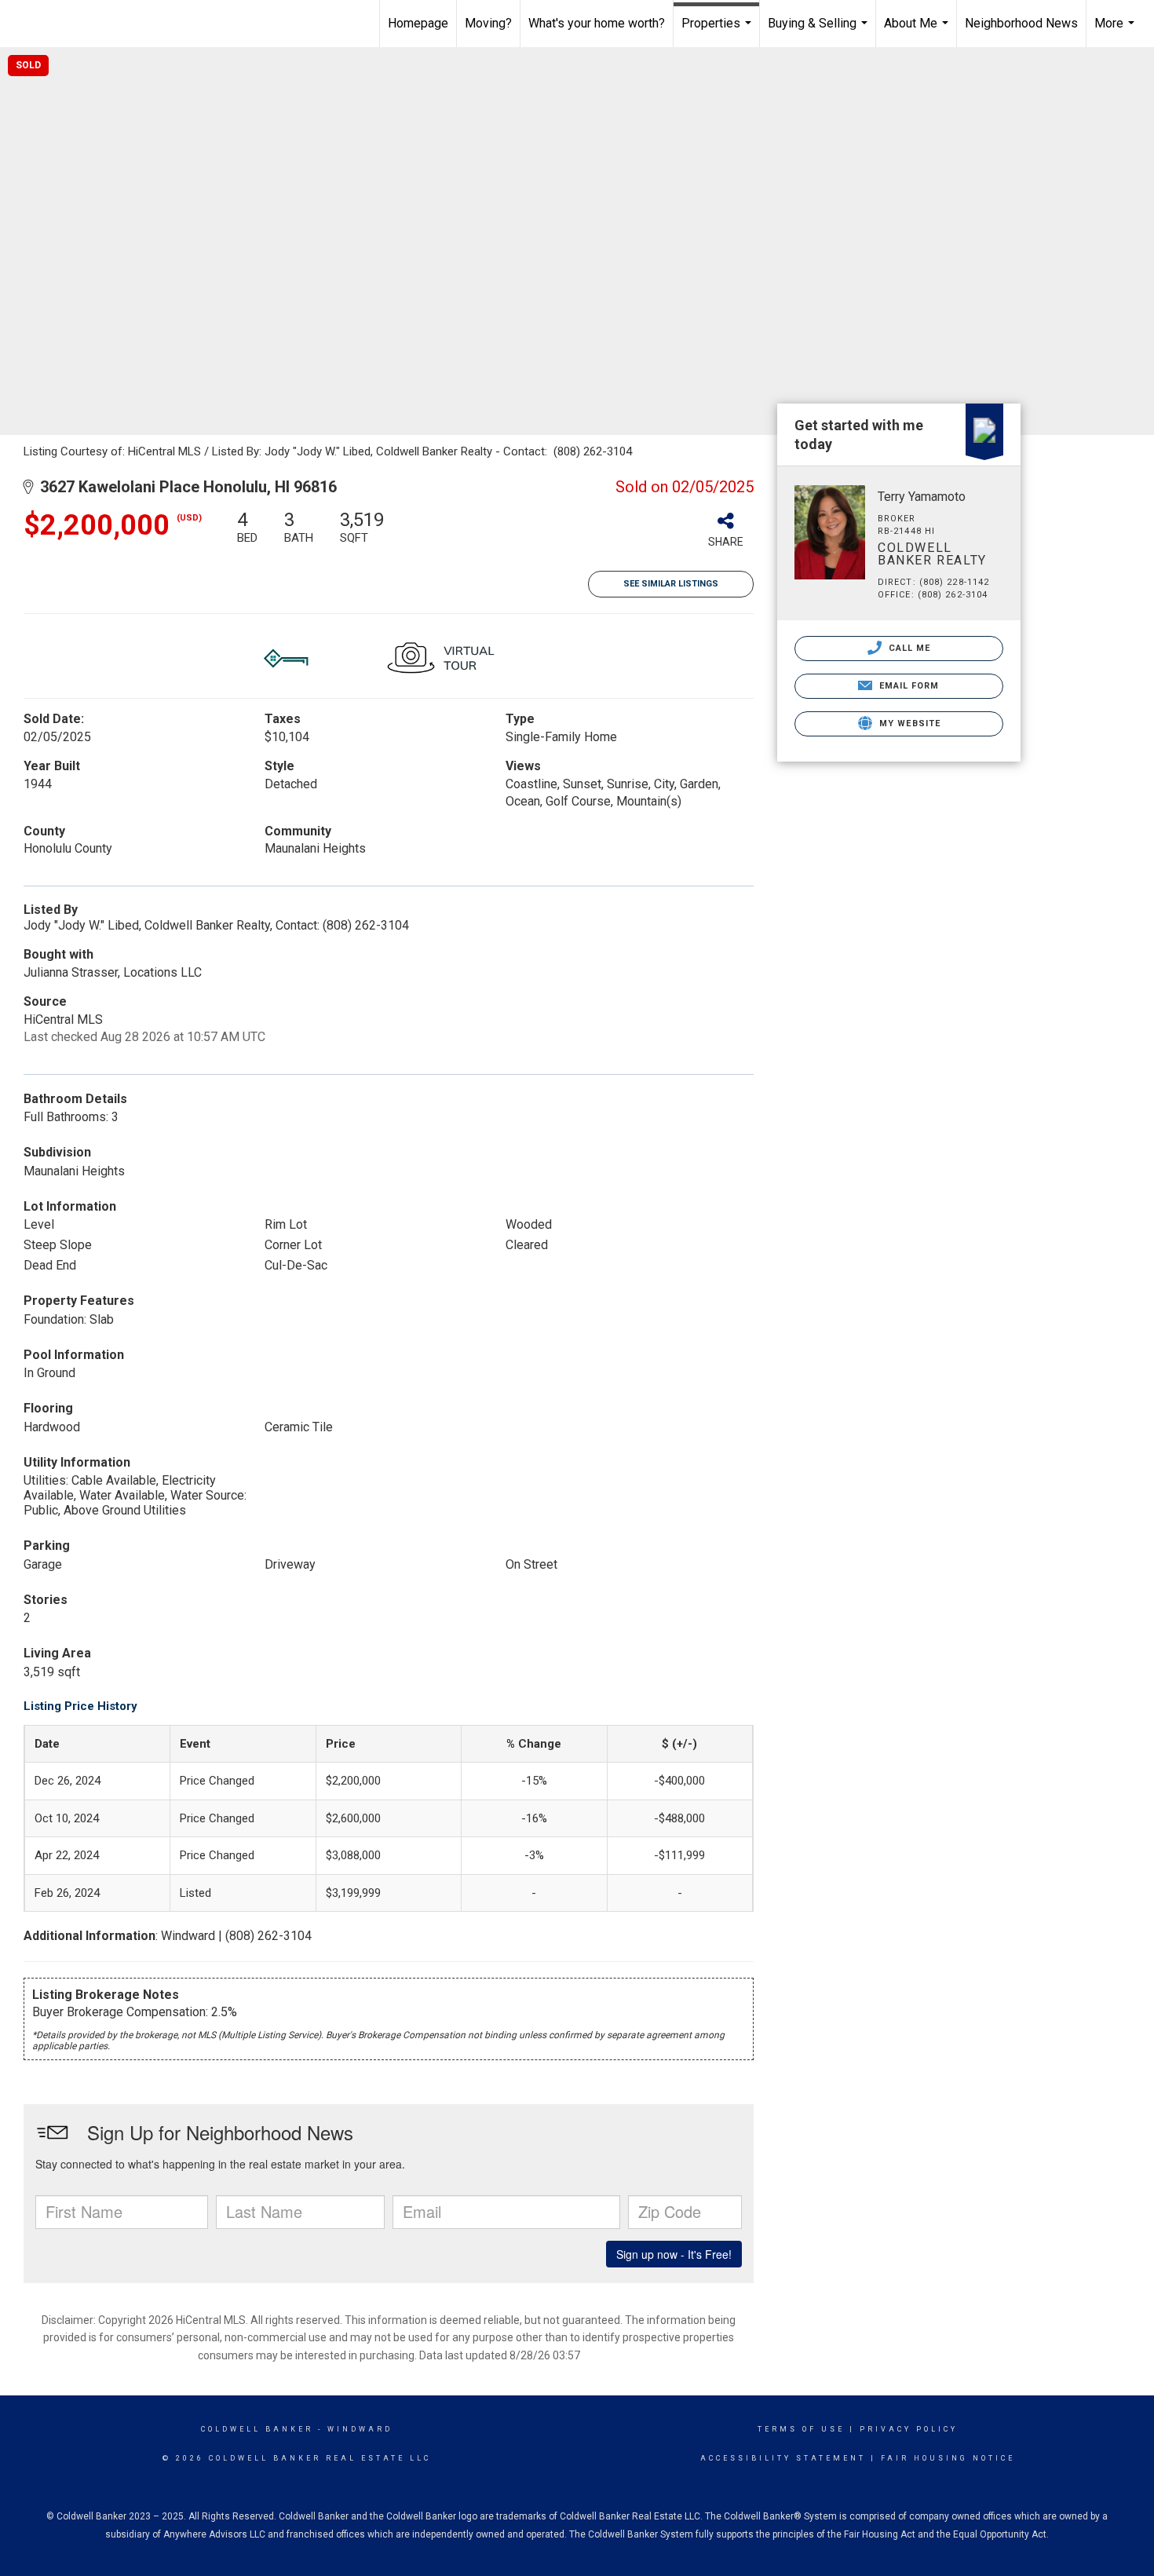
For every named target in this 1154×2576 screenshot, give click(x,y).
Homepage (418, 23)
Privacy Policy (909, 2429)
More (1116, 31)
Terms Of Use (801, 2429)
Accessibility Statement (783, 2458)
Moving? (488, 23)
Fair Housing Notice (948, 2458)
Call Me (908, 648)
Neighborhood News (1021, 23)
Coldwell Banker (257, 2429)
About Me (918, 31)
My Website (908, 723)
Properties (718, 31)
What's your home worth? (597, 23)
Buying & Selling (820, 31)
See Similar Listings (671, 584)
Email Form (907, 686)
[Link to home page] (91, 24)
